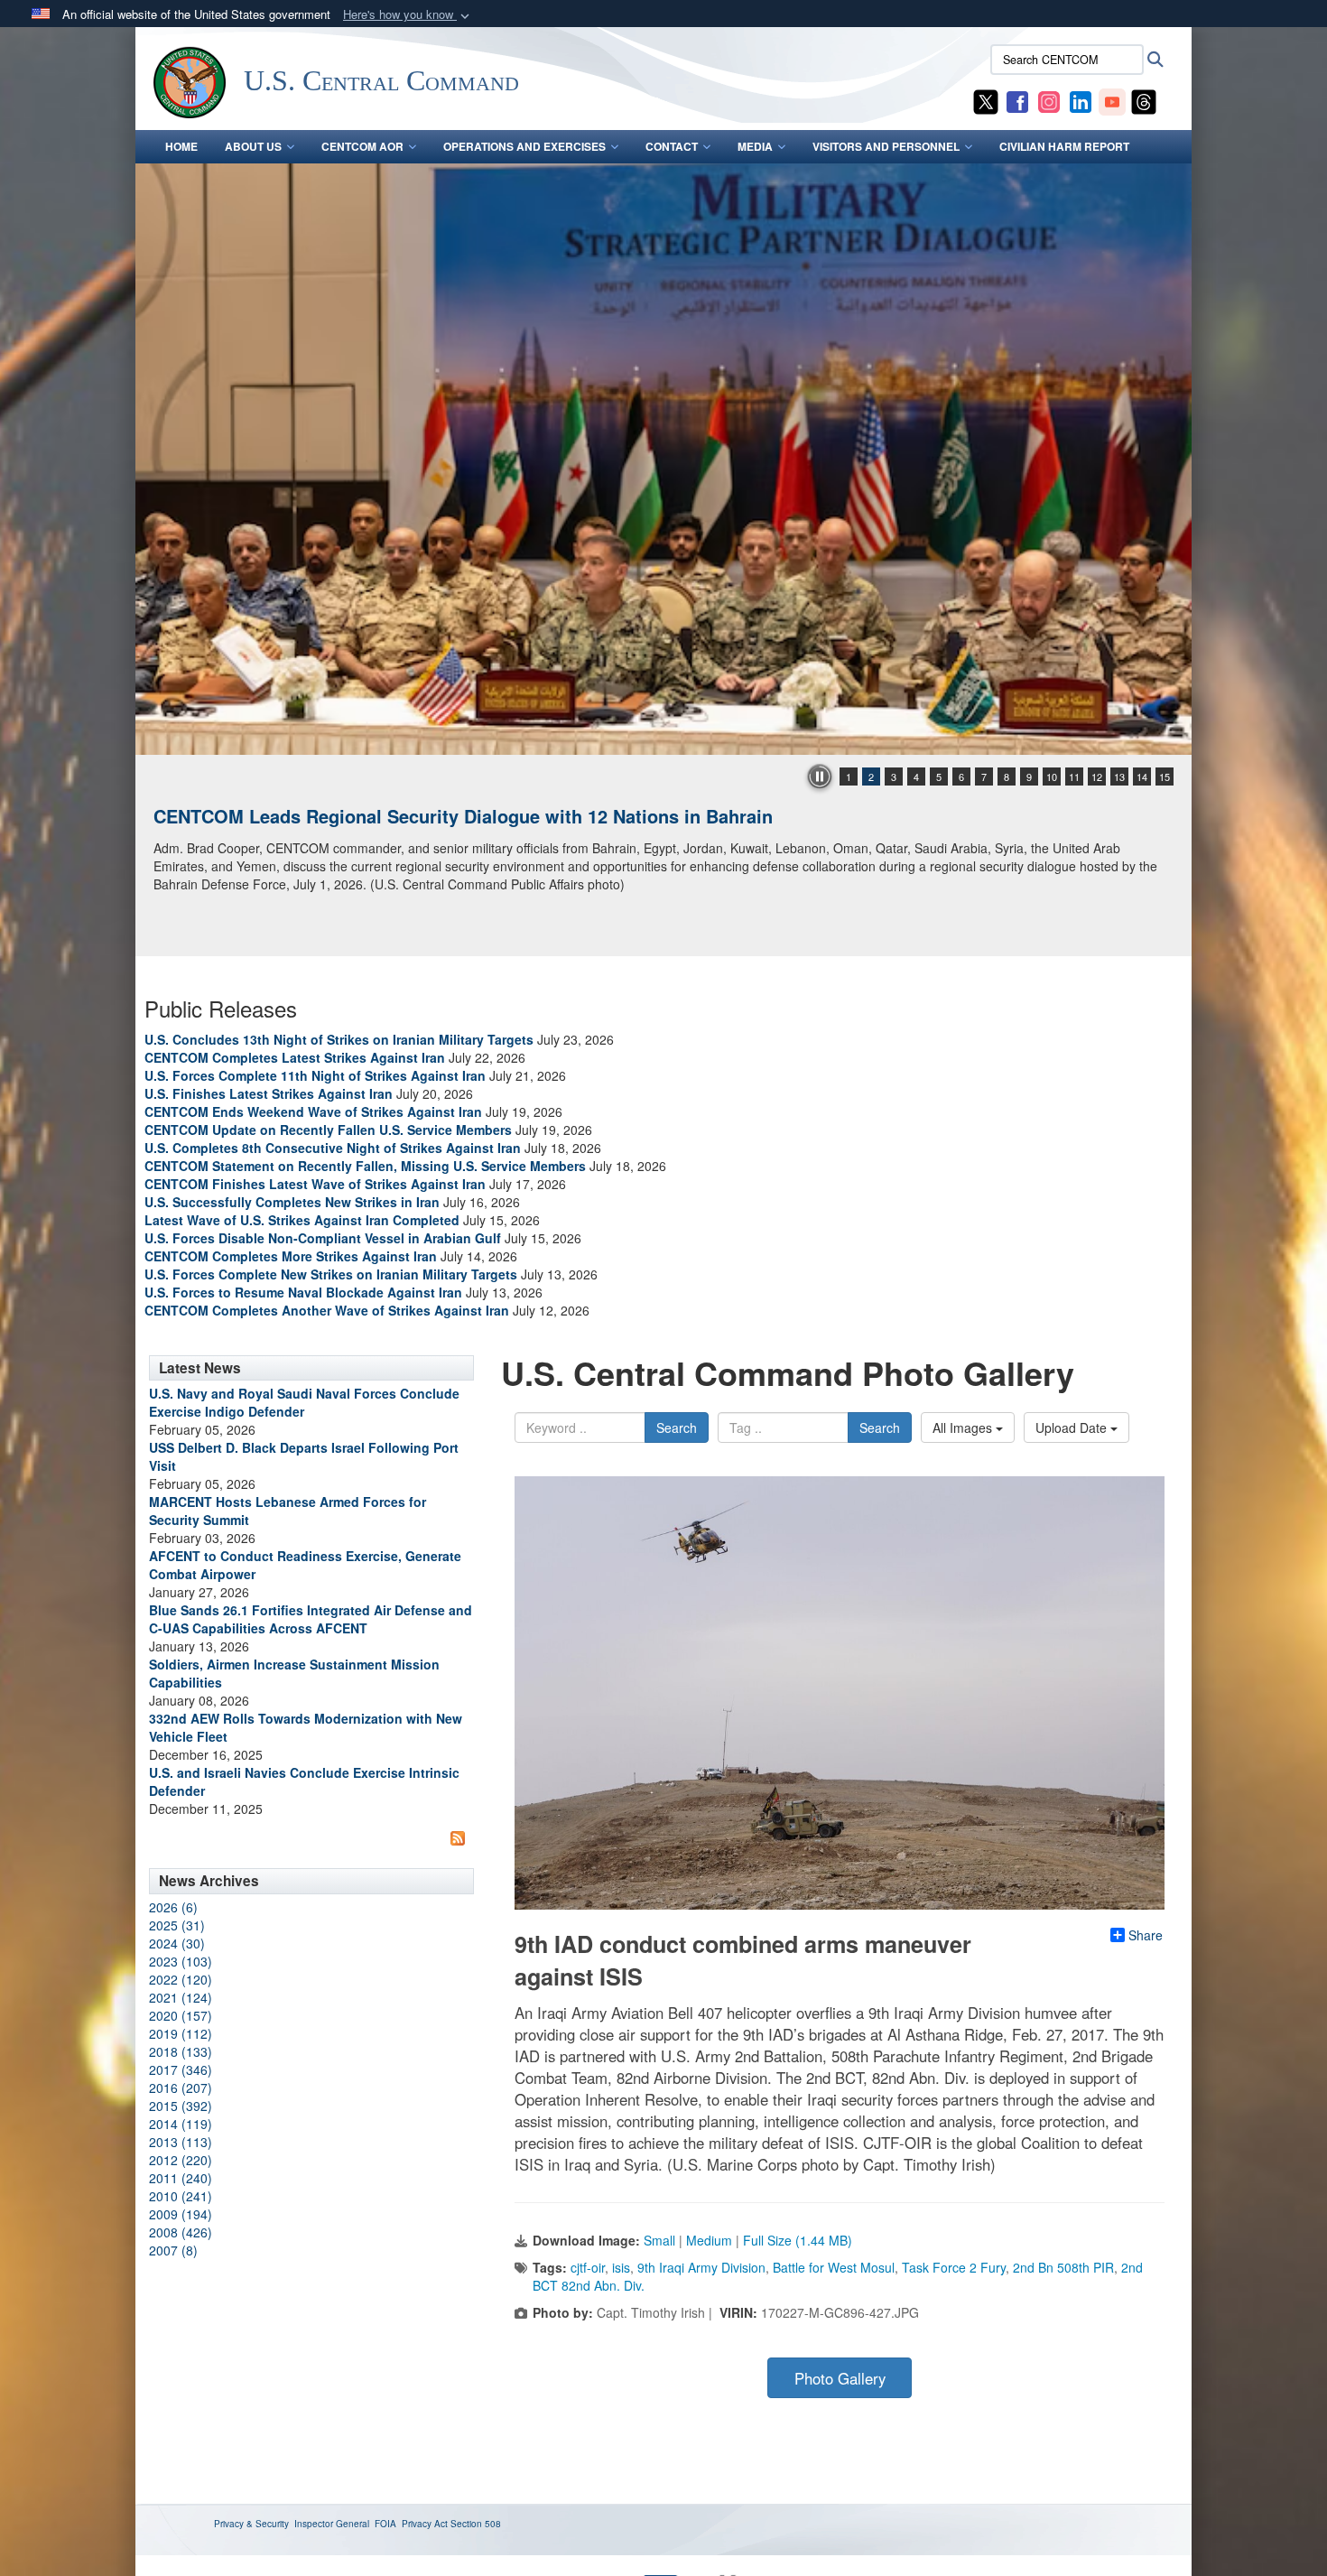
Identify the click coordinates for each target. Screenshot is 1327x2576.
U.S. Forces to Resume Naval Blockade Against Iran (303, 1292)
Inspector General (332, 2524)
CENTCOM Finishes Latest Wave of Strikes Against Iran (315, 1184)
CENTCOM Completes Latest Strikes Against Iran (295, 1057)
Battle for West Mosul (834, 2267)
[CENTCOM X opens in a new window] (986, 100)
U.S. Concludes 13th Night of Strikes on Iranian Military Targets (339, 1039)
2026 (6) (173, 1907)
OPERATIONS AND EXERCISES (524, 146)
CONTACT (672, 146)
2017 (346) (181, 2069)
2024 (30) (177, 1943)
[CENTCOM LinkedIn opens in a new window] (1081, 100)
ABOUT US (253, 146)
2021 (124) (181, 1997)
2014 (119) (181, 2124)
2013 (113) (181, 2142)
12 (1097, 777)
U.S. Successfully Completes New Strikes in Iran (292, 1202)
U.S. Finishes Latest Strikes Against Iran (269, 1093)
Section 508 (476, 2524)
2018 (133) (181, 2051)
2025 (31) (177, 1925)
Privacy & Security (251, 2524)
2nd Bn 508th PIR (1063, 2267)
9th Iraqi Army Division (701, 2267)
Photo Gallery (840, 2378)
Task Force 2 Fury (954, 2267)
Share (1146, 1935)
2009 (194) (181, 2214)
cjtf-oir (588, 2267)
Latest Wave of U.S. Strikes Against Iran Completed (302, 1220)
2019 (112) (181, 2033)
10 (1052, 777)
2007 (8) (173, 2250)
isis (621, 2267)
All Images (964, 1427)
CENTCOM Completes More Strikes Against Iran (291, 1256)
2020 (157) (181, 2015)
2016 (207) (181, 2088)
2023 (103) (181, 1961)
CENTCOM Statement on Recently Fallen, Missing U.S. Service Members (365, 1166)
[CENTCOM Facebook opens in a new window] (1017, 100)
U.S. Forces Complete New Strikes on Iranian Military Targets (331, 1274)
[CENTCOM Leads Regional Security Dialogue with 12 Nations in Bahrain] (663, 459)
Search (677, 1427)
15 (1165, 777)
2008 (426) (181, 2232)
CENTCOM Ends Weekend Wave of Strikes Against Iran (313, 1111)
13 (1119, 777)
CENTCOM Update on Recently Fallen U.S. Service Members (328, 1130)
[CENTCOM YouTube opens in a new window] (1112, 100)
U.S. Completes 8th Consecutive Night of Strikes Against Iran (333, 1148)
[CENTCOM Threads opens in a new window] (1144, 100)
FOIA (385, 2524)
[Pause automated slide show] (820, 777)
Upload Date (1073, 1427)
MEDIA (755, 146)
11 (1074, 777)
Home (181, 146)
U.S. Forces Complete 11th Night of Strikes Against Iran (315, 1075)
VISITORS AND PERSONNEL (886, 146)
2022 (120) (181, 1979)
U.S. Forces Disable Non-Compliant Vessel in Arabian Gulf (323, 1238)
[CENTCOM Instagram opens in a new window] (1049, 100)
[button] (408, 15)
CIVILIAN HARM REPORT (1064, 146)
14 (1142, 777)
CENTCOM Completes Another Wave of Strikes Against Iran (327, 1310)
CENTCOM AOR (362, 146)
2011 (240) (181, 2178)
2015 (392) (181, 2106)
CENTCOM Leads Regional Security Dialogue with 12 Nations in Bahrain (463, 816)
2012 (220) (181, 2160)
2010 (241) (181, 2196)
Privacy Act (425, 2524)
